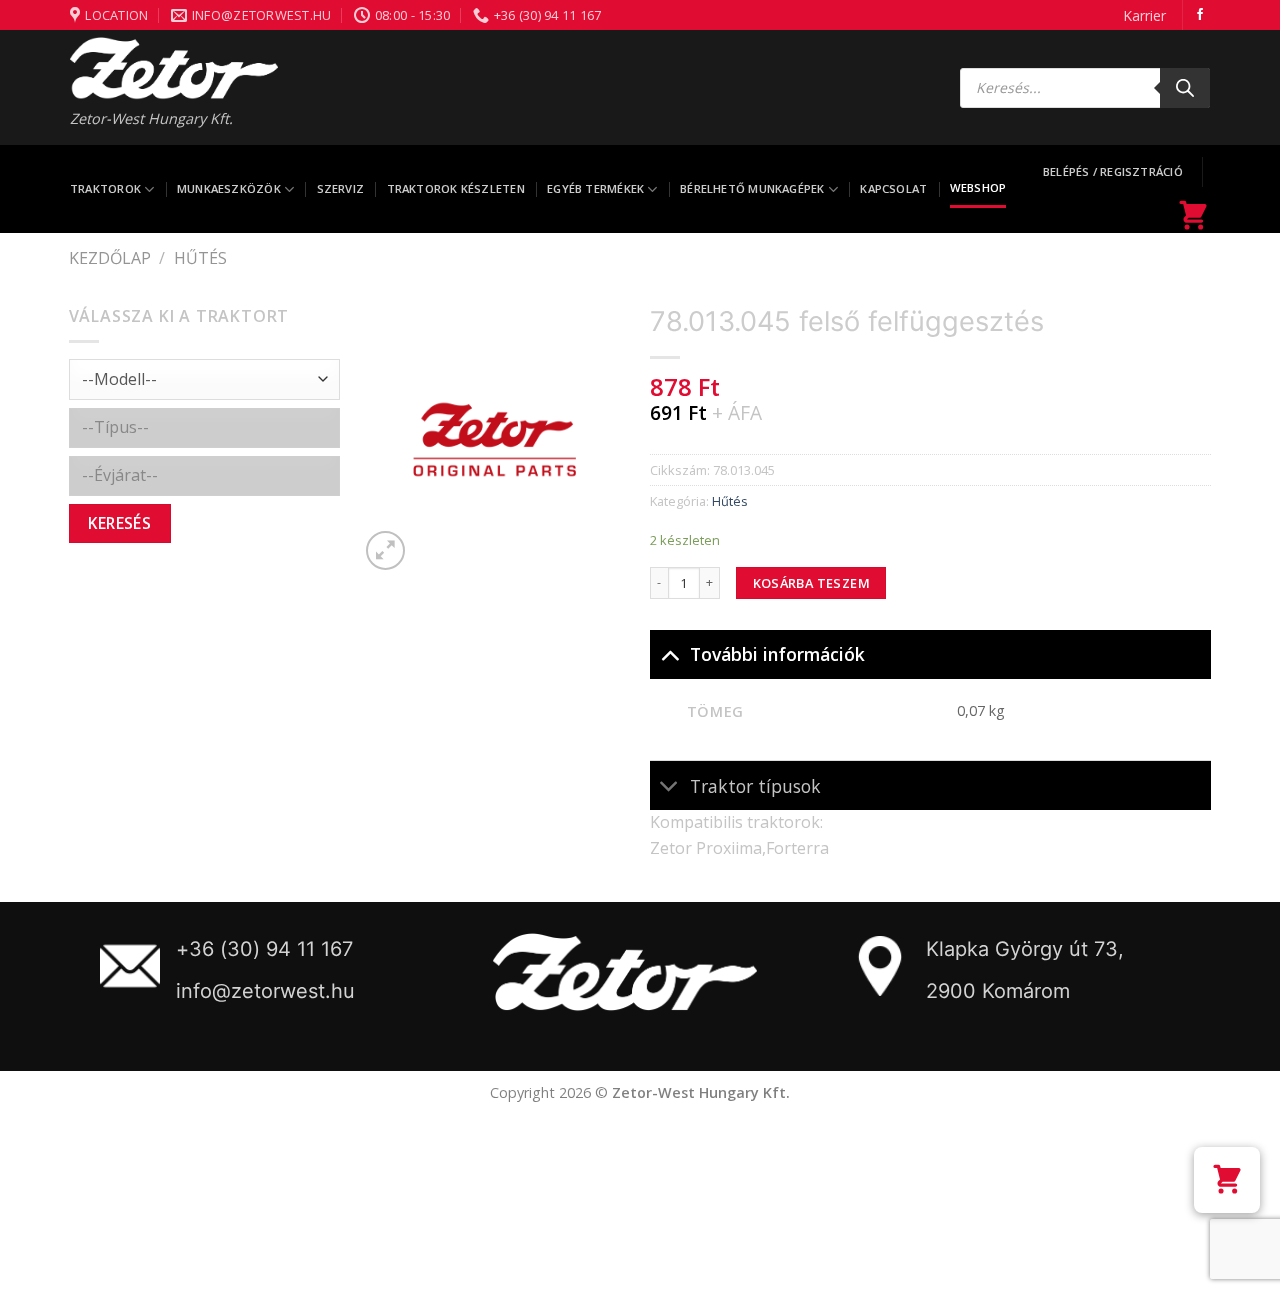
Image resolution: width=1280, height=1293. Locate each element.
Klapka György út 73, (1025, 949)
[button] (1227, 1180)
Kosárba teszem (811, 583)
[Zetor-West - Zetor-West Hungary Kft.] (174, 68)
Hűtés (200, 258)
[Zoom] (385, 550)
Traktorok (105, 188)
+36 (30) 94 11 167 (264, 949)
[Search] (1185, 88)
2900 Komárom (998, 991)
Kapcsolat (893, 188)
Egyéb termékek (595, 188)
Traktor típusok (755, 786)
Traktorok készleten (456, 188)
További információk (777, 654)
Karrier (1144, 15)
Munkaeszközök (229, 188)
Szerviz (341, 188)
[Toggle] (669, 653)
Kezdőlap (110, 258)
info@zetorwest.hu (265, 991)
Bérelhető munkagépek (752, 188)
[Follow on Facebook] (1200, 15)
